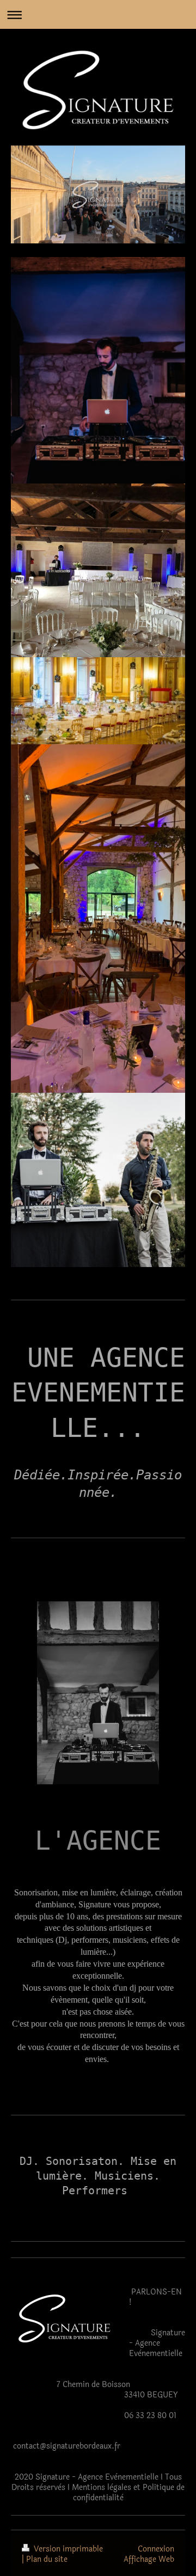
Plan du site (47, 2559)
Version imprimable (67, 2549)
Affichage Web (149, 2559)
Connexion (156, 2549)
